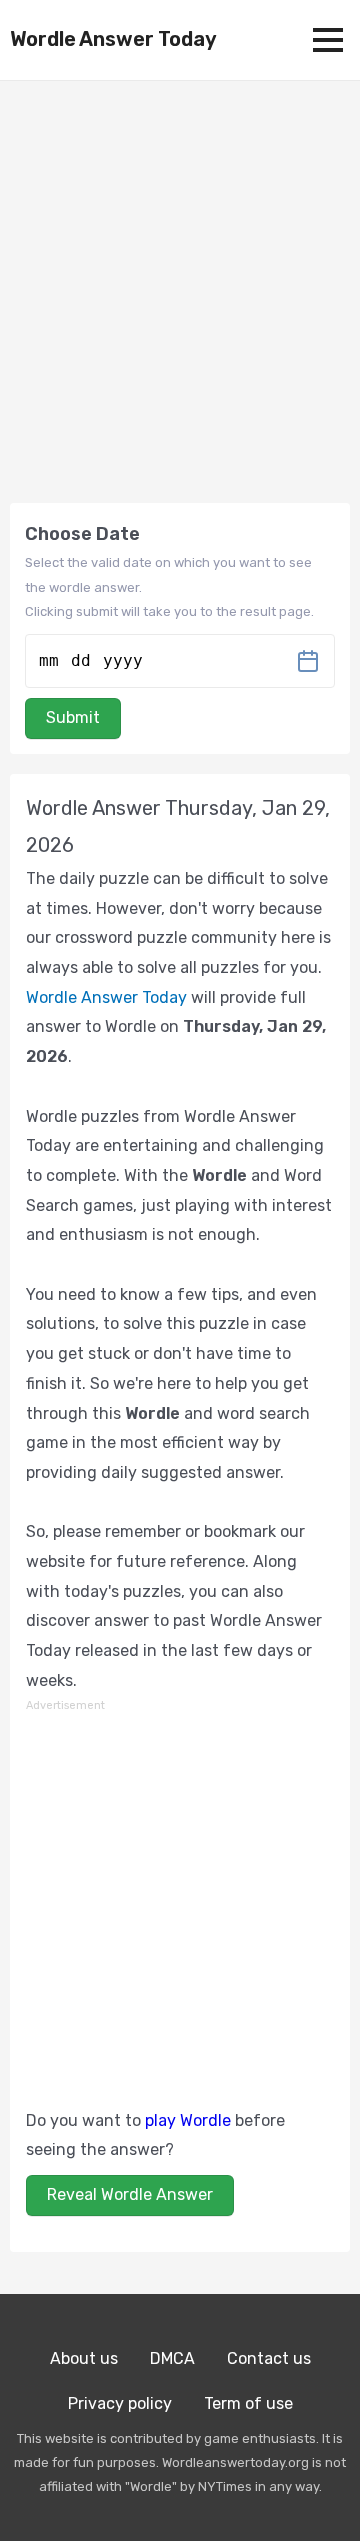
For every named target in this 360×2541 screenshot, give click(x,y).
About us (84, 2358)
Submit (73, 717)
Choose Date (82, 534)
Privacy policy (120, 2403)
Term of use (248, 2403)
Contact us (269, 2358)
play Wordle (188, 2120)
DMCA (172, 2358)
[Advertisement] (180, 1896)
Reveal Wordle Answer (130, 2194)
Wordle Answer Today (113, 39)
